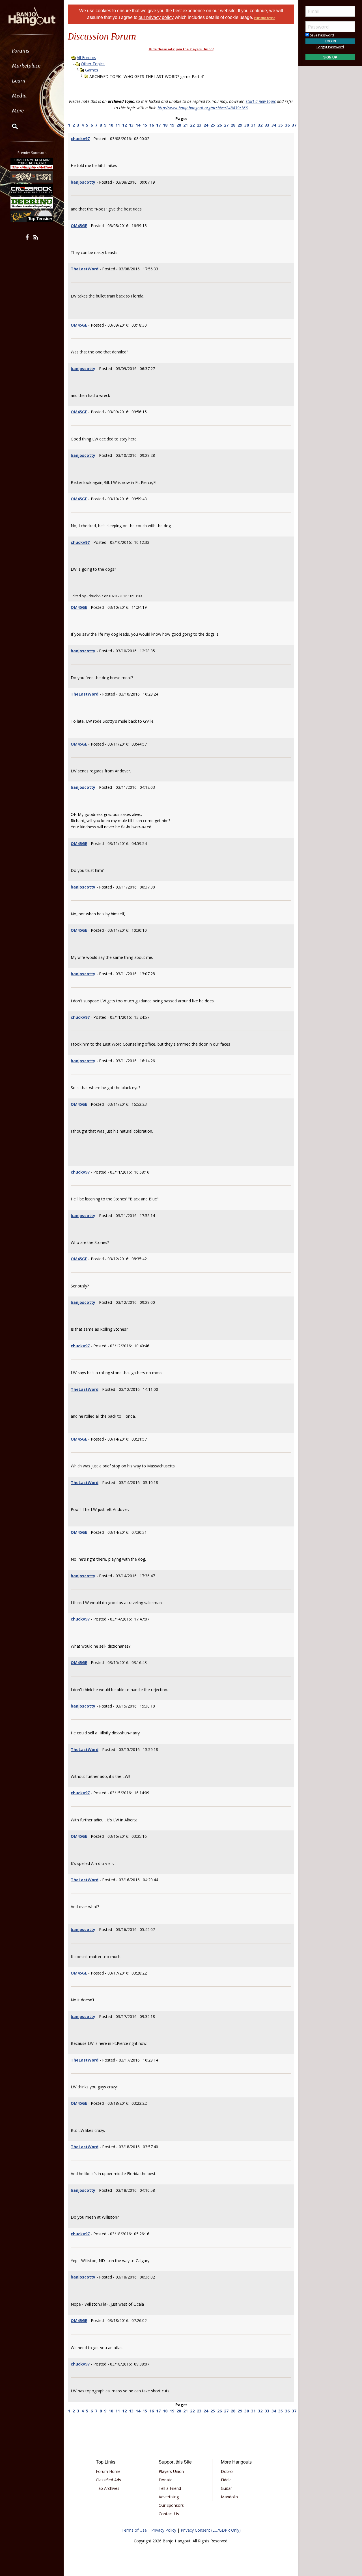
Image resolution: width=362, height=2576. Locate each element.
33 (267, 125)
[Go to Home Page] (32, 16)
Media (19, 96)
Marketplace (26, 66)
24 (206, 125)
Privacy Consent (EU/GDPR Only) (211, 2530)
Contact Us (169, 2514)
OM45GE (79, 226)
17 (158, 125)
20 (179, 125)
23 (199, 125)
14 (138, 125)
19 (172, 125)
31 (253, 125)
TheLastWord (85, 269)
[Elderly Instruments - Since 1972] (32, 177)
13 (131, 125)
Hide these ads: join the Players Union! (181, 49)
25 (213, 125)
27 (226, 125)
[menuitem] (32, 51)
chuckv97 (80, 139)
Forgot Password (330, 47)
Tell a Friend (170, 2488)
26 (219, 125)
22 (192, 125)
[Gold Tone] (32, 216)
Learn (19, 81)
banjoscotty (83, 182)
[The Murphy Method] (32, 164)
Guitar (226, 2488)
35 (281, 125)
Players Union (171, 2471)
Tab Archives (108, 2488)
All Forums (86, 57)
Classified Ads (108, 2480)
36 (287, 125)
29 (240, 125)
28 (233, 125)
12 (124, 125)
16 (152, 125)
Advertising (169, 2497)
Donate (166, 2480)
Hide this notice (265, 18)
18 (165, 125)
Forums (21, 51)
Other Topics (93, 64)
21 (186, 125)
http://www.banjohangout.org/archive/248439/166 (203, 108)
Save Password (322, 35)
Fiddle (226, 2480)
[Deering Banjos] (32, 203)
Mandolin (229, 2497)
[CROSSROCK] (32, 190)
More (18, 111)
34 (274, 125)
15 (145, 125)
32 (260, 125)
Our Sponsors (171, 2505)
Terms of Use (134, 2530)
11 (118, 125)
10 (111, 125)
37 (294, 125)
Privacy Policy (164, 2530)
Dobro (227, 2471)
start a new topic (261, 101)
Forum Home (108, 2471)
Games (92, 70)
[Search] (11, 126)
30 (247, 125)
